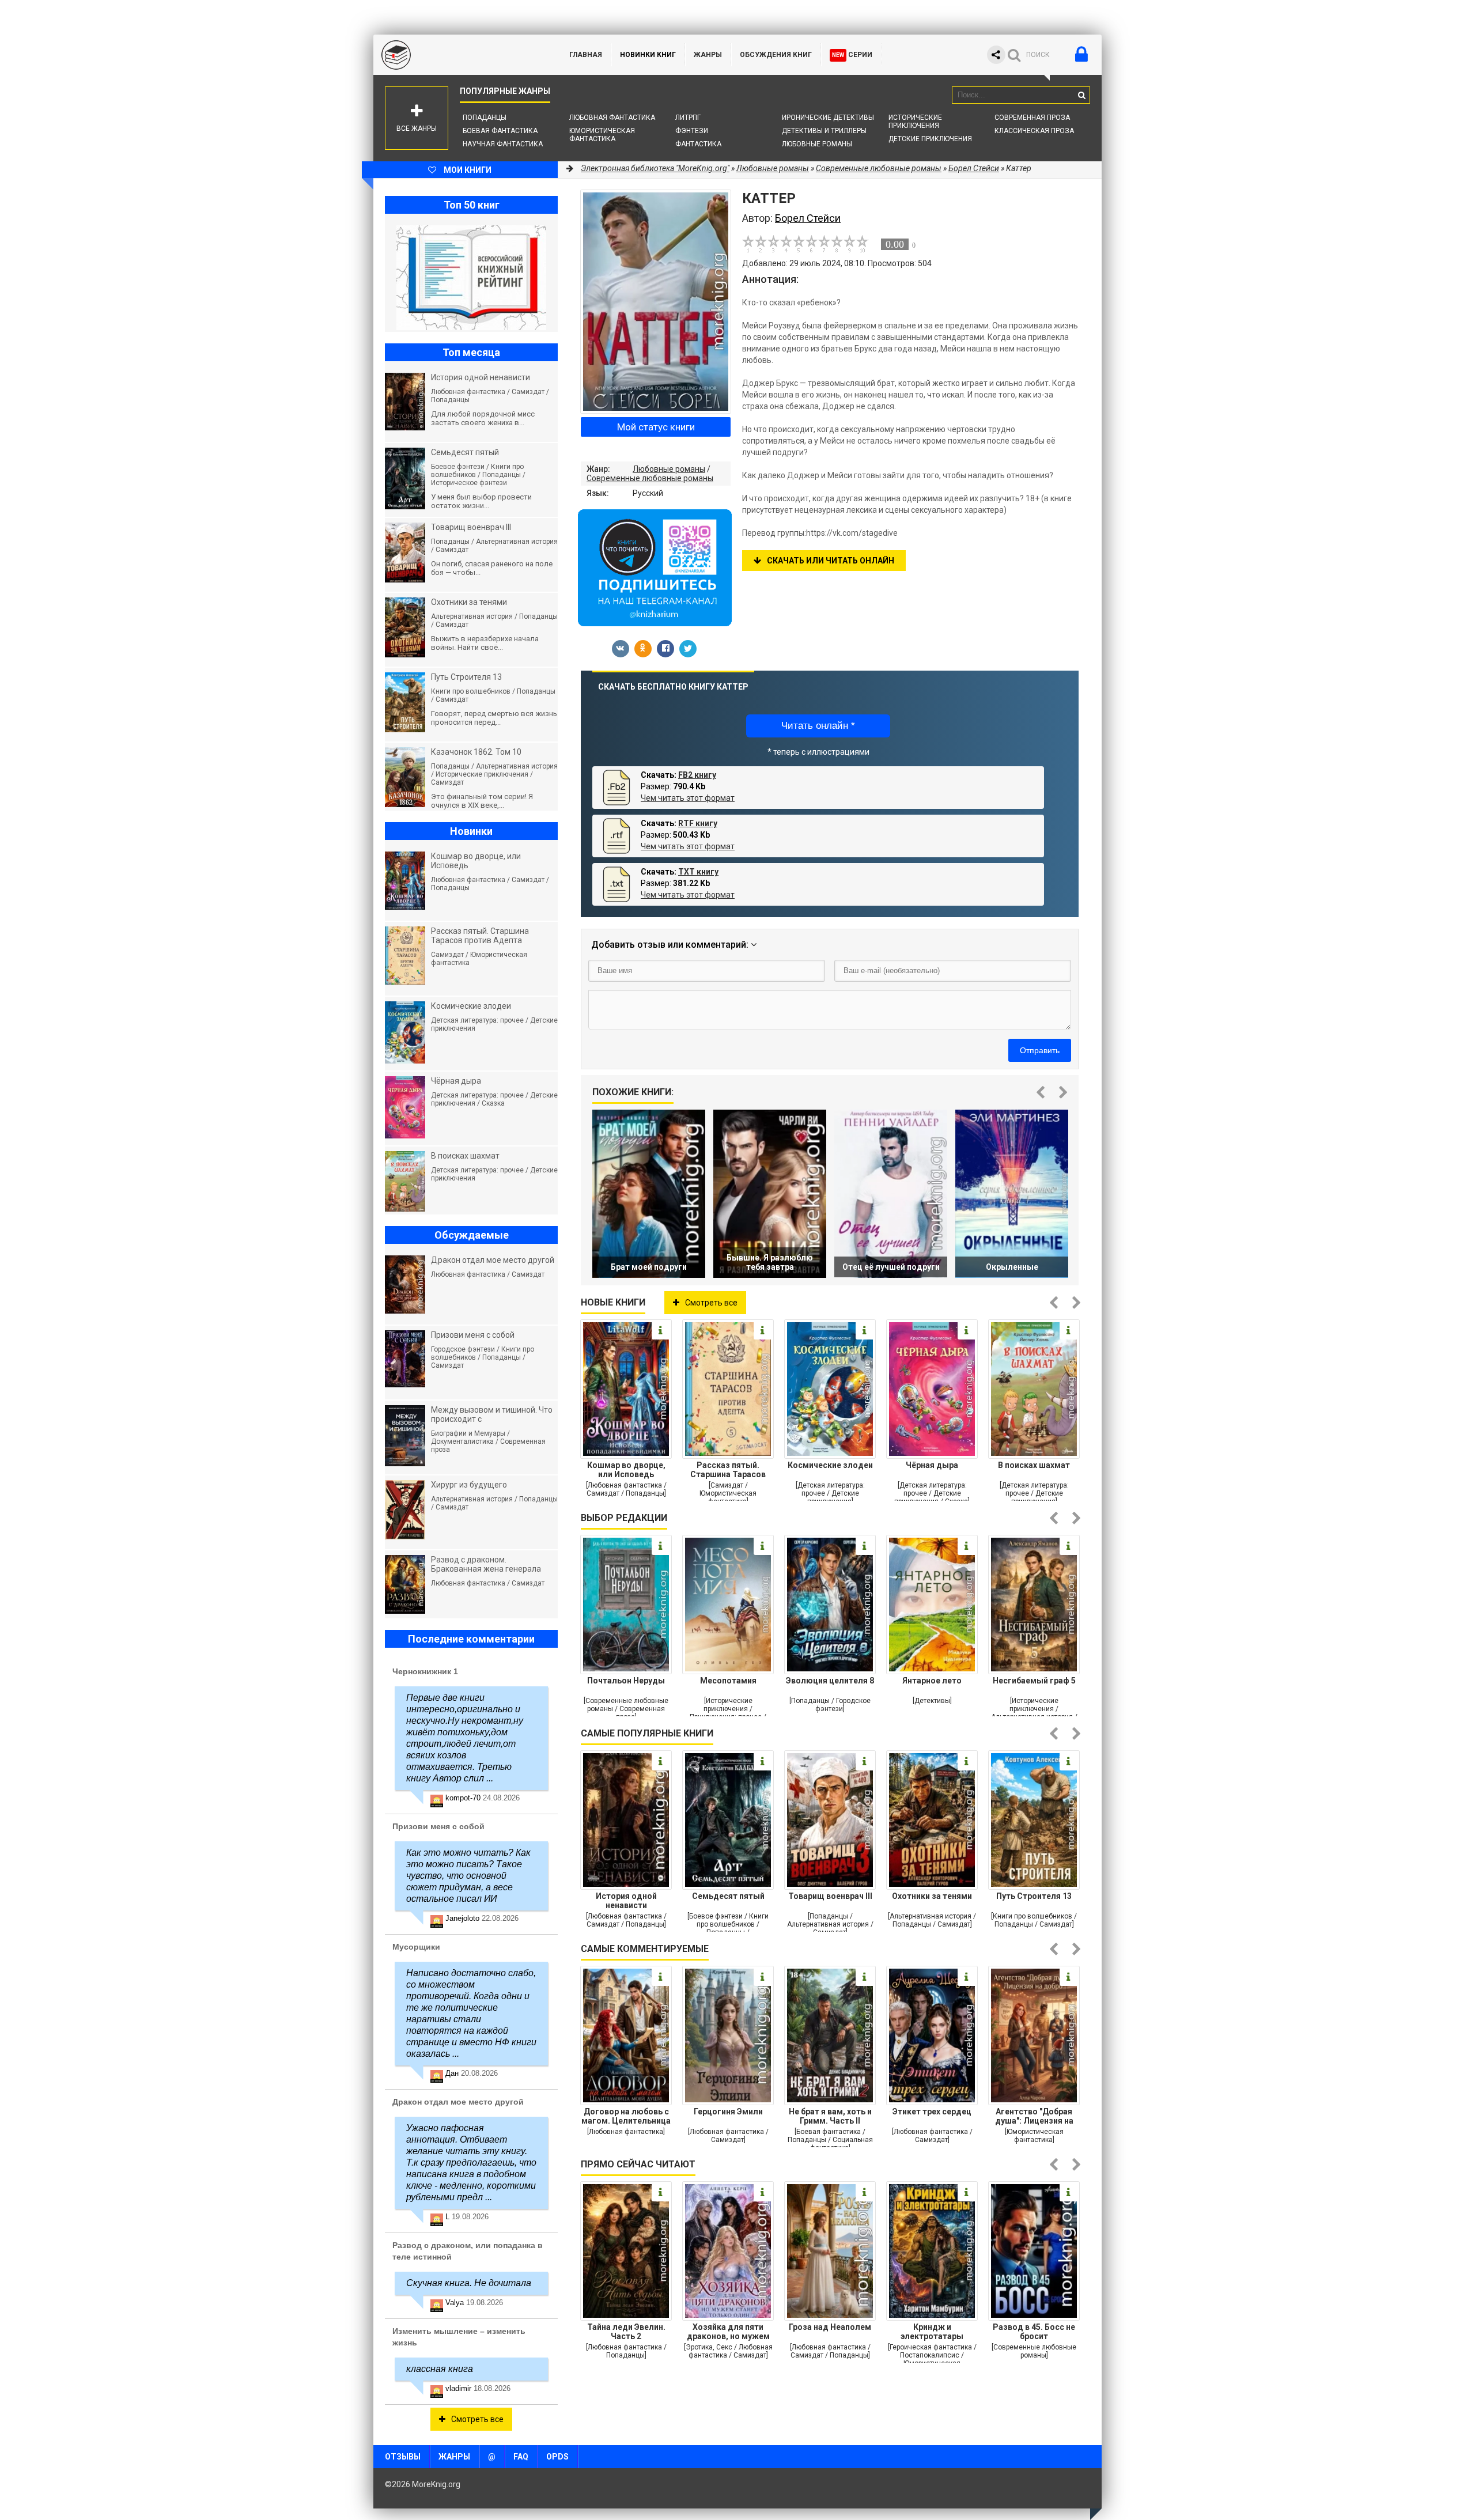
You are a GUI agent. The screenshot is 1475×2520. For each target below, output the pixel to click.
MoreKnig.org (460, 55)
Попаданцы (485, 118)
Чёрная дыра (932, 1465)
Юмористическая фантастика (602, 135)
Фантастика (698, 144)
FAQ (521, 2457)
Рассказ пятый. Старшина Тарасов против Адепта (728, 1470)
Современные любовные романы (650, 478)
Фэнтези (692, 131)
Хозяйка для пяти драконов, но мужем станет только (728, 2332)
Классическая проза (1034, 131)
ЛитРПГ (688, 118)
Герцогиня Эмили (728, 2112)
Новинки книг (648, 55)
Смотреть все (711, 1303)
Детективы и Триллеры (824, 131)
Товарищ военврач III (830, 1896)
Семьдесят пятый (728, 1896)
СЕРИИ (852, 55)
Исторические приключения (915, 122)
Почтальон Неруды (626, 1681)
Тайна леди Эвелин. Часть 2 (626, 2332)
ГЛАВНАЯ (586, 55)
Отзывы (403, 2457)
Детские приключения (930, 139)
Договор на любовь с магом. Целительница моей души (626, 2116)
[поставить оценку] (755, 244)
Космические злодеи (830, 1465)
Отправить (1040, 1050)
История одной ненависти (626, 1901)
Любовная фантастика (612, 118)
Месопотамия (728, 1681)
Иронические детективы (828, 118)
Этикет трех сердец (932, 2112)
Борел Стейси (974, 168)
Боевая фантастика (500, 131)
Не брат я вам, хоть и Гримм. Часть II (830, 2116)
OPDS (557, 2457)
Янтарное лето (932, 1681)
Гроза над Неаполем (830, 2327)
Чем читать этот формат (688, 798)
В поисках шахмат (1034, 1465)
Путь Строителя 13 (1034, 1896)
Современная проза (1032, 118)
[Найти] (1081, 95)
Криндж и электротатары (932, 2332)
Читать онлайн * (818, 726)
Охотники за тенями (932, 1896)
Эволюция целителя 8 (830, 1681)
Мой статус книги (656, 427)
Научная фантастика (503, 144)
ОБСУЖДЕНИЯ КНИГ (776, 55)
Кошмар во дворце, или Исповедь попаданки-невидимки (626, 1470)
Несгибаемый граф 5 (1034, 1681)
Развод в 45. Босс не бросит (1034, 2332)
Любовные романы (817, 144)
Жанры (708, 55)
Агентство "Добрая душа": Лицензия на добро (1034, 2116)
